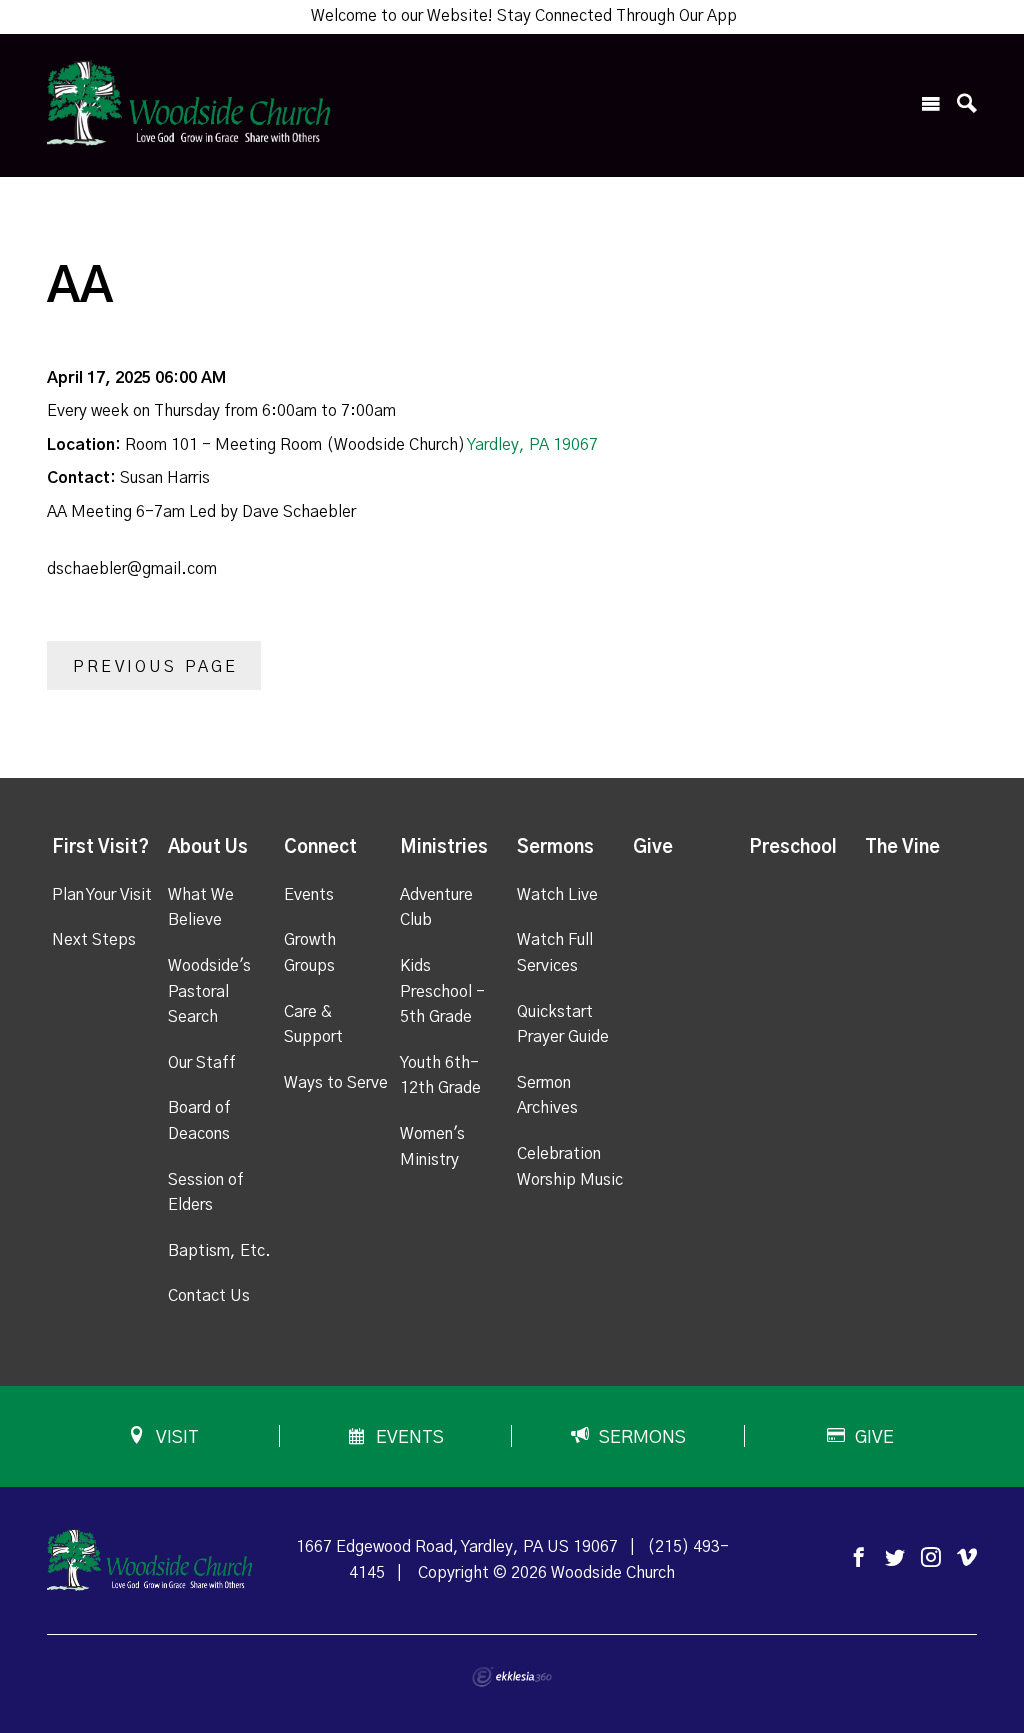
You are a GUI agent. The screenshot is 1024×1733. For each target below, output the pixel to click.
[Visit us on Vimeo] (967, 1558)
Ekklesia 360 (512, 1677)
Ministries (444, 848)
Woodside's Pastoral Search (209, 991)
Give (653, 848)
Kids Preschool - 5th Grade (442, 991)
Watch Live (557, 895)
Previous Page (156, 667)
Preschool (793, 848)
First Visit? (100, 848)
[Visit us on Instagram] (931, 1558)
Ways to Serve (336, 1083)
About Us (208, 848)
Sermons (555, 848)
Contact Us (209, 1296)
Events (309, 895)
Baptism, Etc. (219, 1251)
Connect (320, 848)
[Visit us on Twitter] (895, 1558)
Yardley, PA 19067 (532, 445)
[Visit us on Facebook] (859, 1558)
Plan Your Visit (102, 895)
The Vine (902, 848)
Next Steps (94, 940)
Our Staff (202, 1063)
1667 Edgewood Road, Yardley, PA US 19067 (457, 1547)
